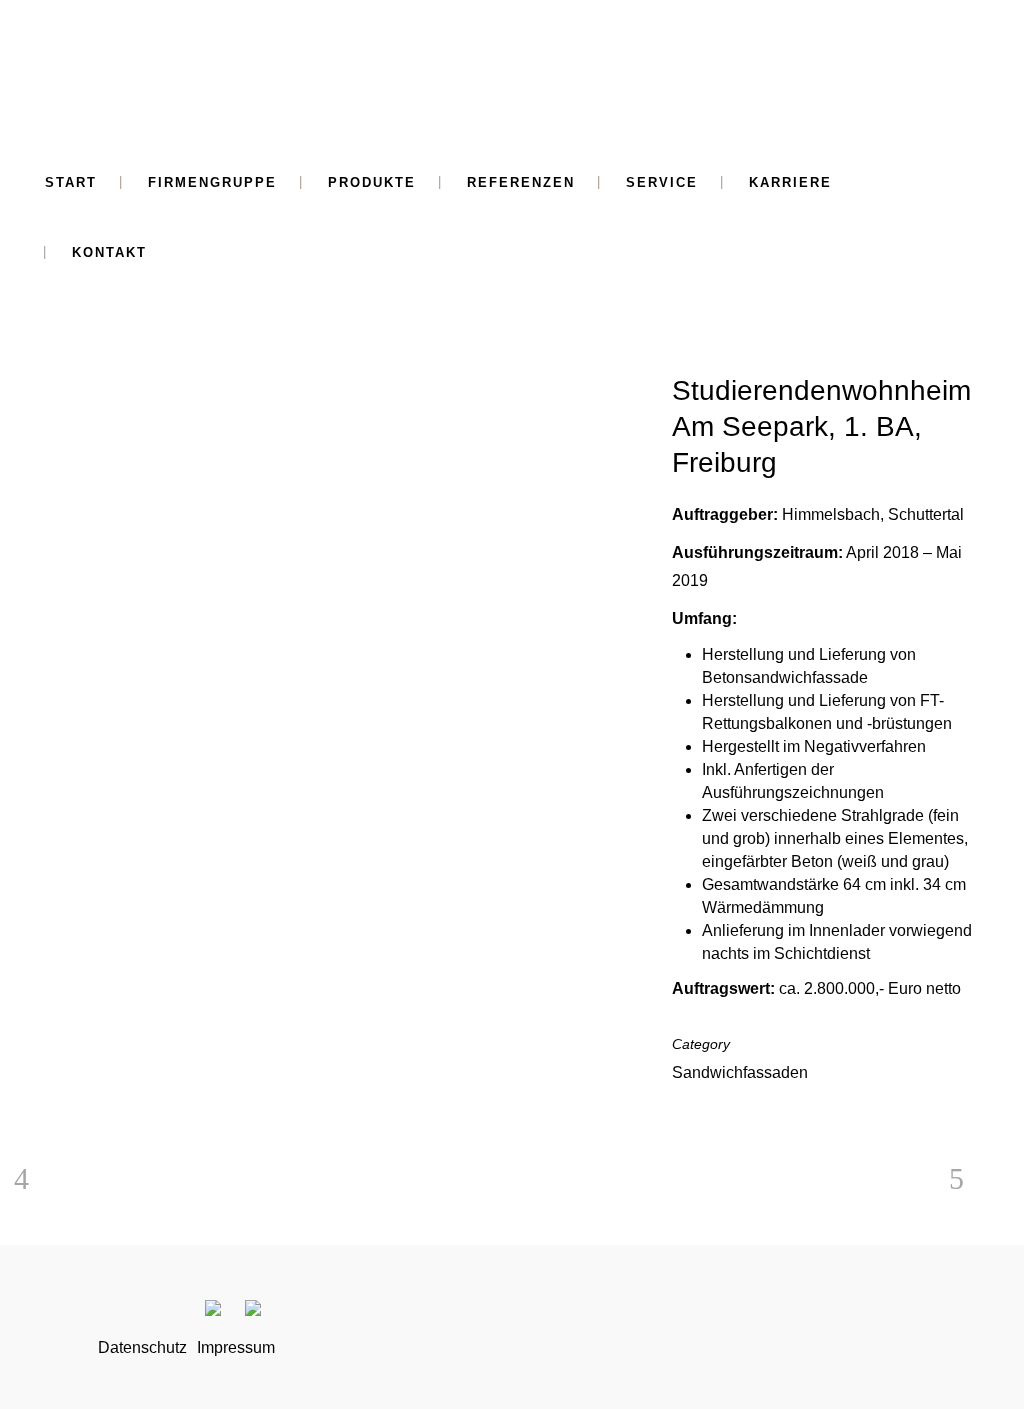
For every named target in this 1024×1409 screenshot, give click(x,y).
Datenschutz (142, 1347)
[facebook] (260, 1312)
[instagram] (225, 1312)
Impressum (236, 1347)
